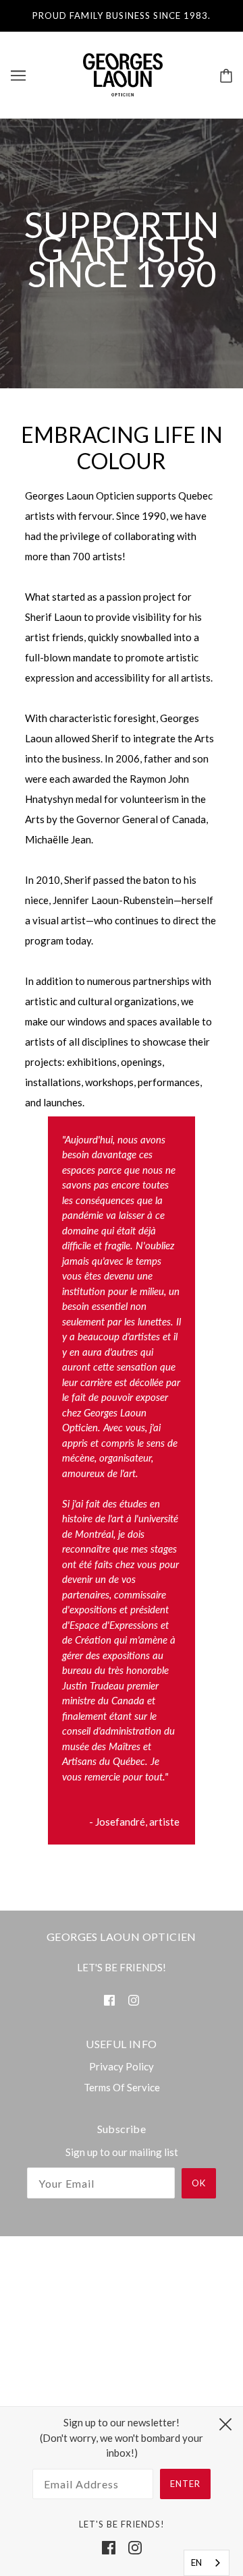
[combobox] (207, 2563)
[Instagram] (135, 2547)
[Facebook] (109, 2547)
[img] (109, 1999)
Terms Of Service (122, 2087)
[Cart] (226, 74)
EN (196, 2563)
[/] (123, 73)
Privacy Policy (122, 2066)
